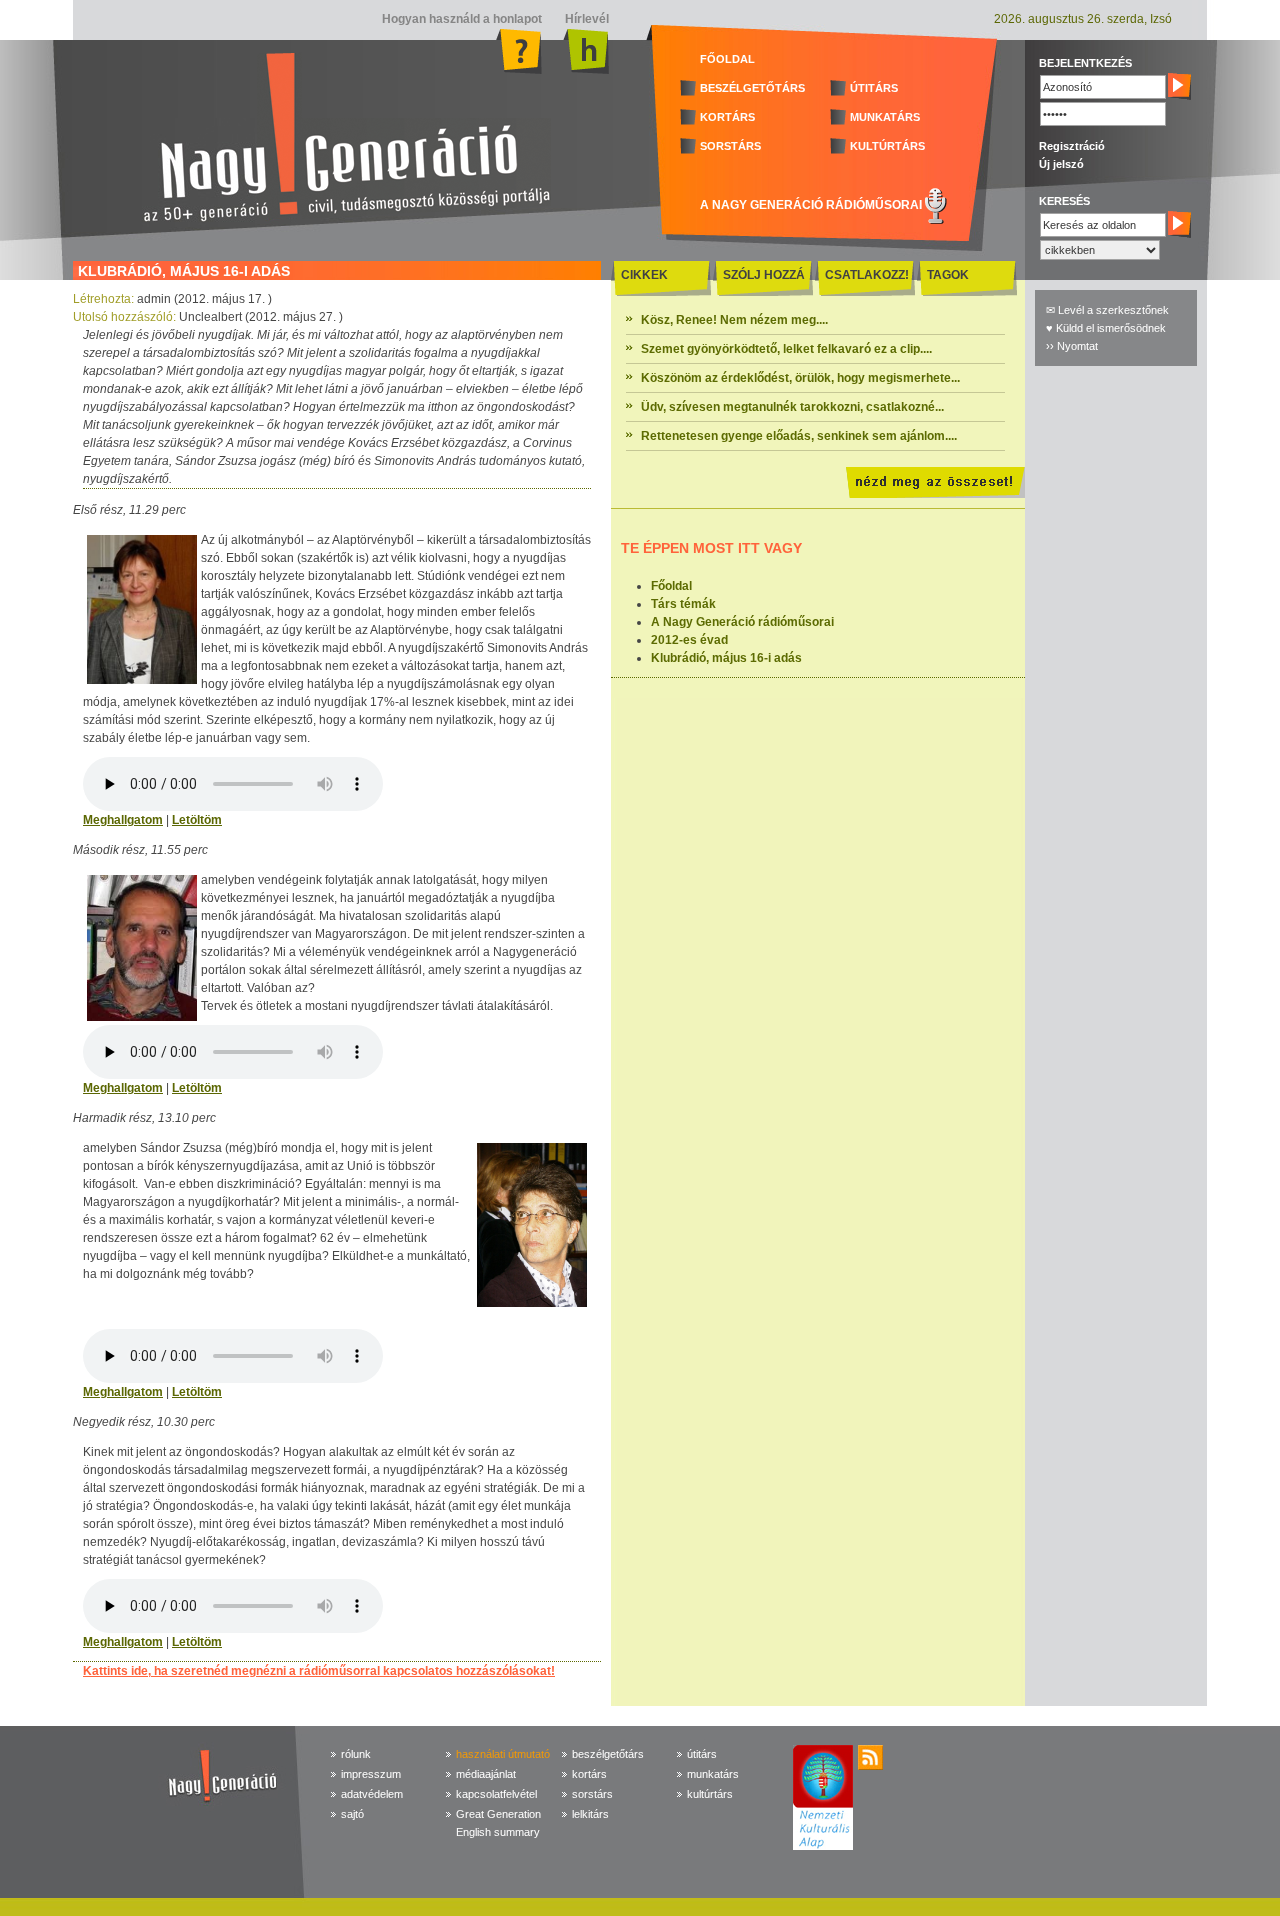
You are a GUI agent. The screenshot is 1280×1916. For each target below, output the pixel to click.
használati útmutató (503, 1754)
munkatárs (713, 1774)
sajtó (352, 1814)
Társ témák (683, 604)
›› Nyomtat (1072, 346)
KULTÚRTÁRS (887, 146)
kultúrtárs (710, 1794)
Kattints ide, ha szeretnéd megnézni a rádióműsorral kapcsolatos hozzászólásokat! (319, 1671)
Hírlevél (585, 19)
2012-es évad (689, 640)
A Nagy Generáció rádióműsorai (742, 622)
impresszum (371, 1774)
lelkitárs (590, 1814)
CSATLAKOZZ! (867, 275)
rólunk (356, 1754)
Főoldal (671, 586)
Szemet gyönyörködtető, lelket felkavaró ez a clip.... (786, 349)
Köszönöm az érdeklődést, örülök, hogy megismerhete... (800, 378)
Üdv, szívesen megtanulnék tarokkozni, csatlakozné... (792, 407)
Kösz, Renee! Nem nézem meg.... (734, 320)
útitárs (702, 1754)
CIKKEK (644, 275)
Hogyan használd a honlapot (462, 19)
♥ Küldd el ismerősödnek (1106, 328)
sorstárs (592, 1794)
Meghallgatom (123, 820)
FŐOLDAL (727, 59)
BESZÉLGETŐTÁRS (752, 88)
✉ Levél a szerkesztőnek (1107, 310)
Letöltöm (197, 820)
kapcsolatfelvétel (496, 1794)
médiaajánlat (486, 1774)
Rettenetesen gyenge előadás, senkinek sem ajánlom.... (799, 436)
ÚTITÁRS (874, 88)
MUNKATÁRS (885, 117)
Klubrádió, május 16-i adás (726, 658)
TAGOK (948, 275)
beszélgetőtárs (608, 1754)
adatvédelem (372, 1794)
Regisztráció (1072, 146)
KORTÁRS (727, 117)
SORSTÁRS (730, 146)
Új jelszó (1061, 164)
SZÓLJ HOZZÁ (764, 275)
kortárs (589, 1774)
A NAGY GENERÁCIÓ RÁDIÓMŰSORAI (811, 205)
